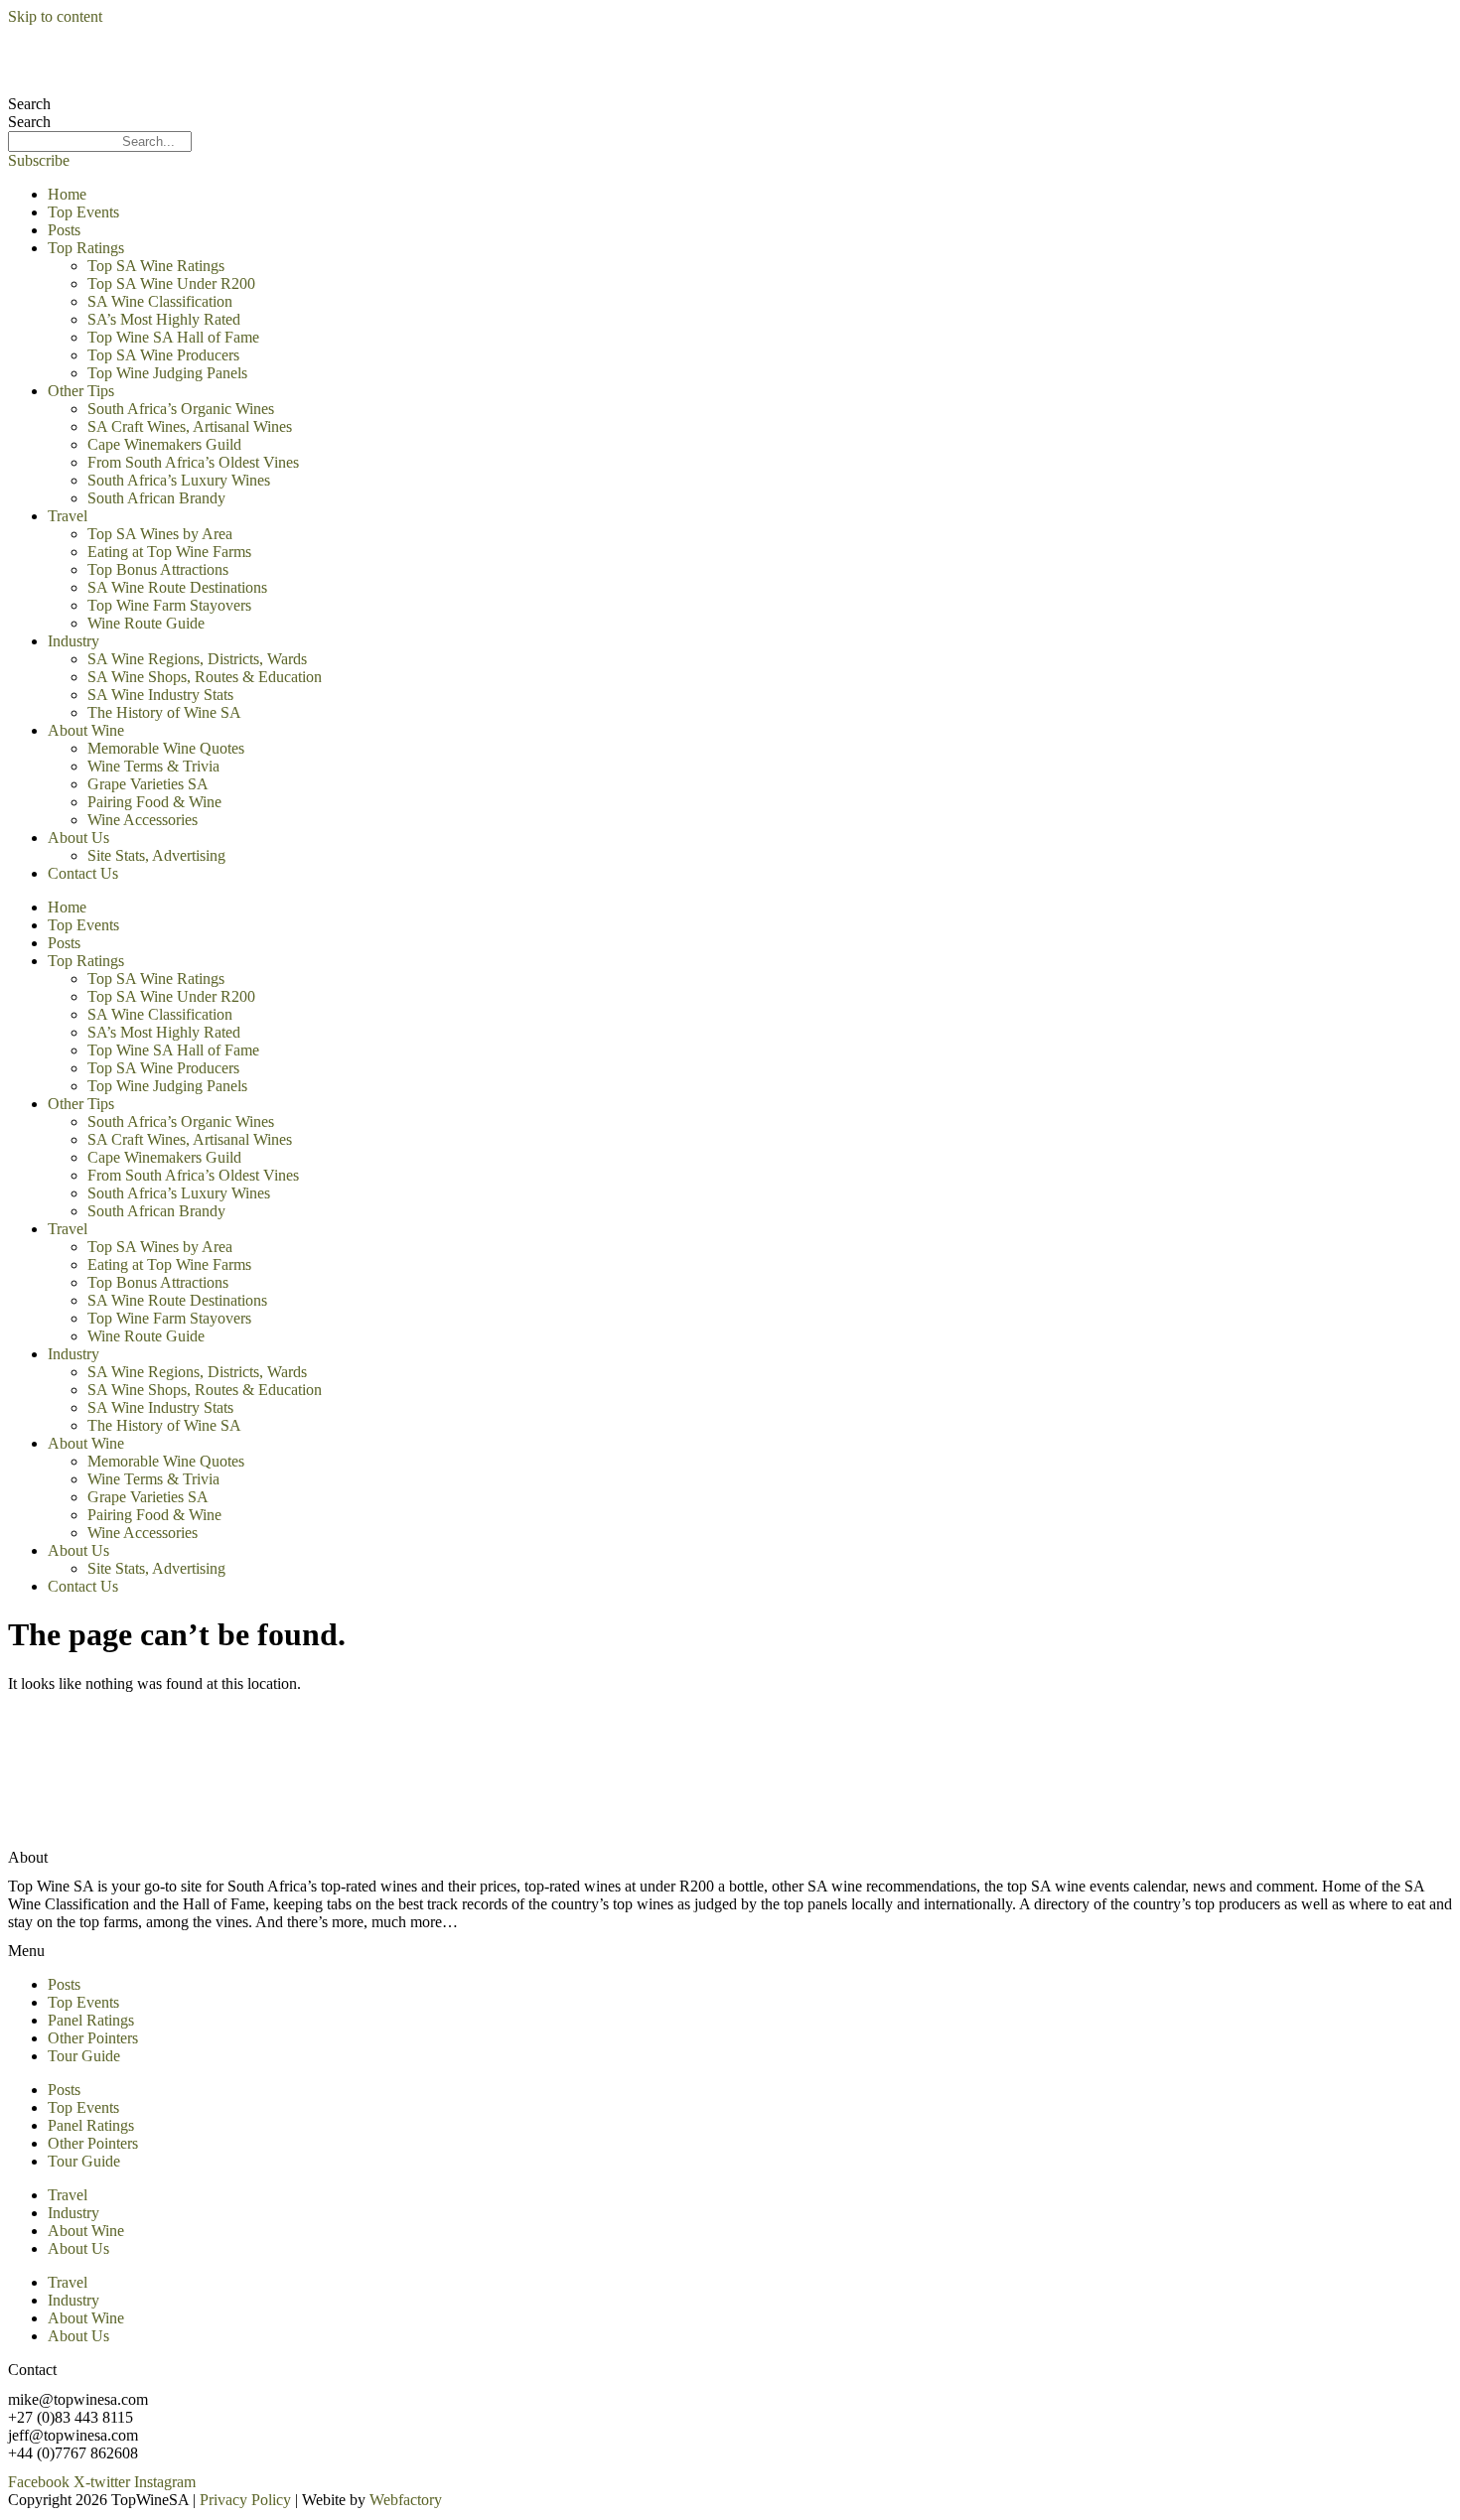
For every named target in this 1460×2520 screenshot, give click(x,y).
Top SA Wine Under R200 (171, 283)
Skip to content (55, 16)
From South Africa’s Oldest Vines (193, 462)
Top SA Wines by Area (160, 534)
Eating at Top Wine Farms (169, 552)
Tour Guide (84, 2056)
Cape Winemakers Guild (164, 444)
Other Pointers (93, 2038)
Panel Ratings (91, 2020)
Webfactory (406, 2500)
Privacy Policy (245, 2500)
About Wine (86, 730)
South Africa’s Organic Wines (181, 409)
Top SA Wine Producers (163, 355)
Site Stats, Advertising (156, 855)
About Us (78, 838)
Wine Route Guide (146, 623)
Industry (73, 641)
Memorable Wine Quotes (166, 748)
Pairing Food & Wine (154, 802)
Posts (64, 230)
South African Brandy (156, 498)
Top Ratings (86, 248)
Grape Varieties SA (148, 784)
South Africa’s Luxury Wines (179, 480)
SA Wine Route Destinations (177, 587)
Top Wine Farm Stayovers (169, 605)
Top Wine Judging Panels (167, 373)
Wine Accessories (143, 820)
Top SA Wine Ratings (156, 266)
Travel (68, 516)
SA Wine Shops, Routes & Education (205, 677)
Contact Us (83, 873)
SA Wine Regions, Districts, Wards (197, 659)
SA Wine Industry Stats (160, 695)
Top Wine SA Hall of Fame (173, 337)
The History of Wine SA (164, 712)
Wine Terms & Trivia (153, 766)
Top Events (83, 212)
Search (29, 104)
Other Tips (81, 391)
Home (67, 194)
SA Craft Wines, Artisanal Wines (190, 426)
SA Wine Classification (160, 301)
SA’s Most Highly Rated (164, 319)
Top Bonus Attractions (158, 569)
